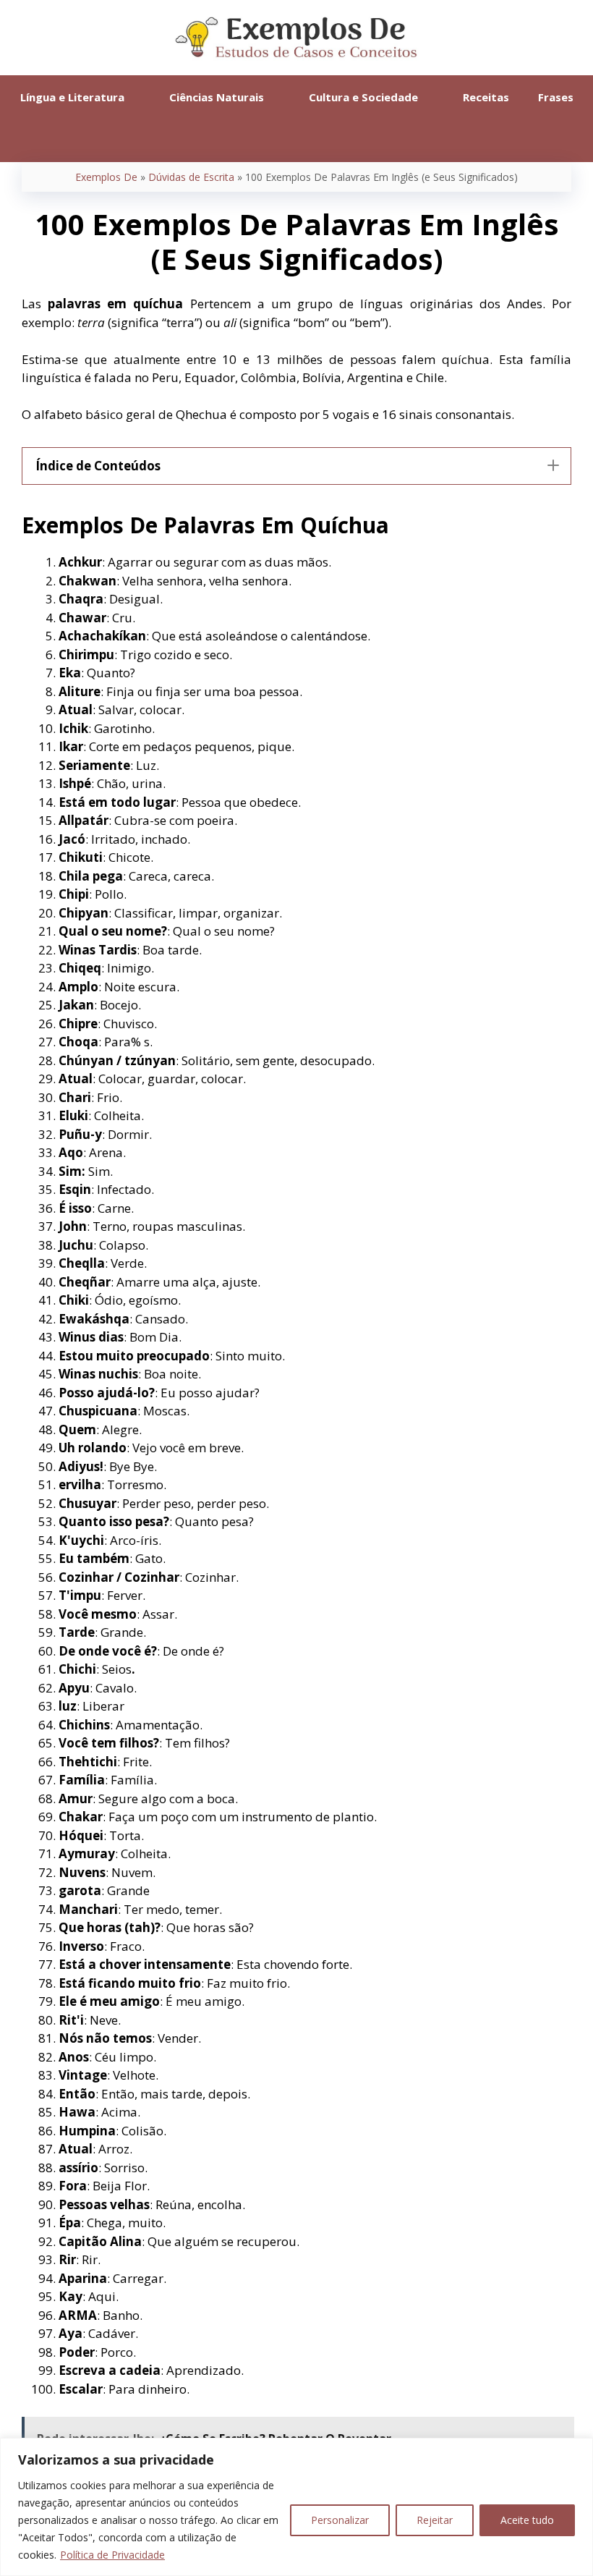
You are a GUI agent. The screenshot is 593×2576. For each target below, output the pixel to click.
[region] (296, 2507)
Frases (556, 97)
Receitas (486, 97)
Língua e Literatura (72, 97)
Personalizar (340, 2520)
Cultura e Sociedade (363, 97)
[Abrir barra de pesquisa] (296, 140)
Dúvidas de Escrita (191, 177)
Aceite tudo (527, 2520)
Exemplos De (106, 177)
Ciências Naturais (217, 97)
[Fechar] (578, 2450)
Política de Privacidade (112, 2555)
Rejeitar (435, 2520)
